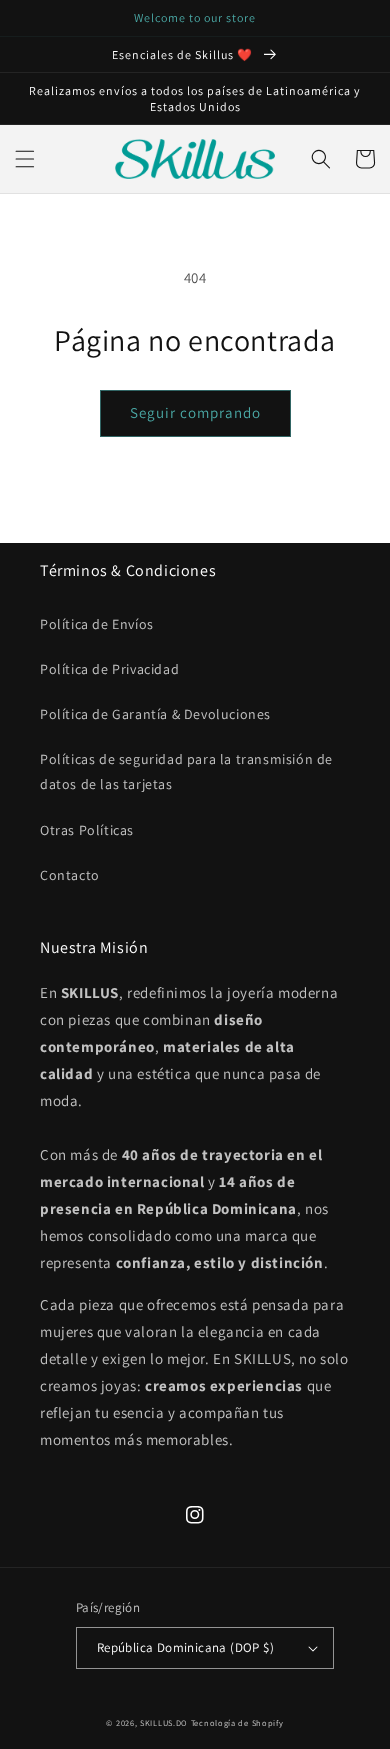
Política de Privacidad (109, 669)
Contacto (70, 875)
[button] (25, 159)
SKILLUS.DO (164, 1722)
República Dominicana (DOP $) (185, 1647)
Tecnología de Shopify (237, 1722)
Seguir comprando (195, 412)
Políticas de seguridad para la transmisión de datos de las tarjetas (186, 771)
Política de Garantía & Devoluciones (155, 714)
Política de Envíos (97, 624)
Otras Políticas (87, 830)
